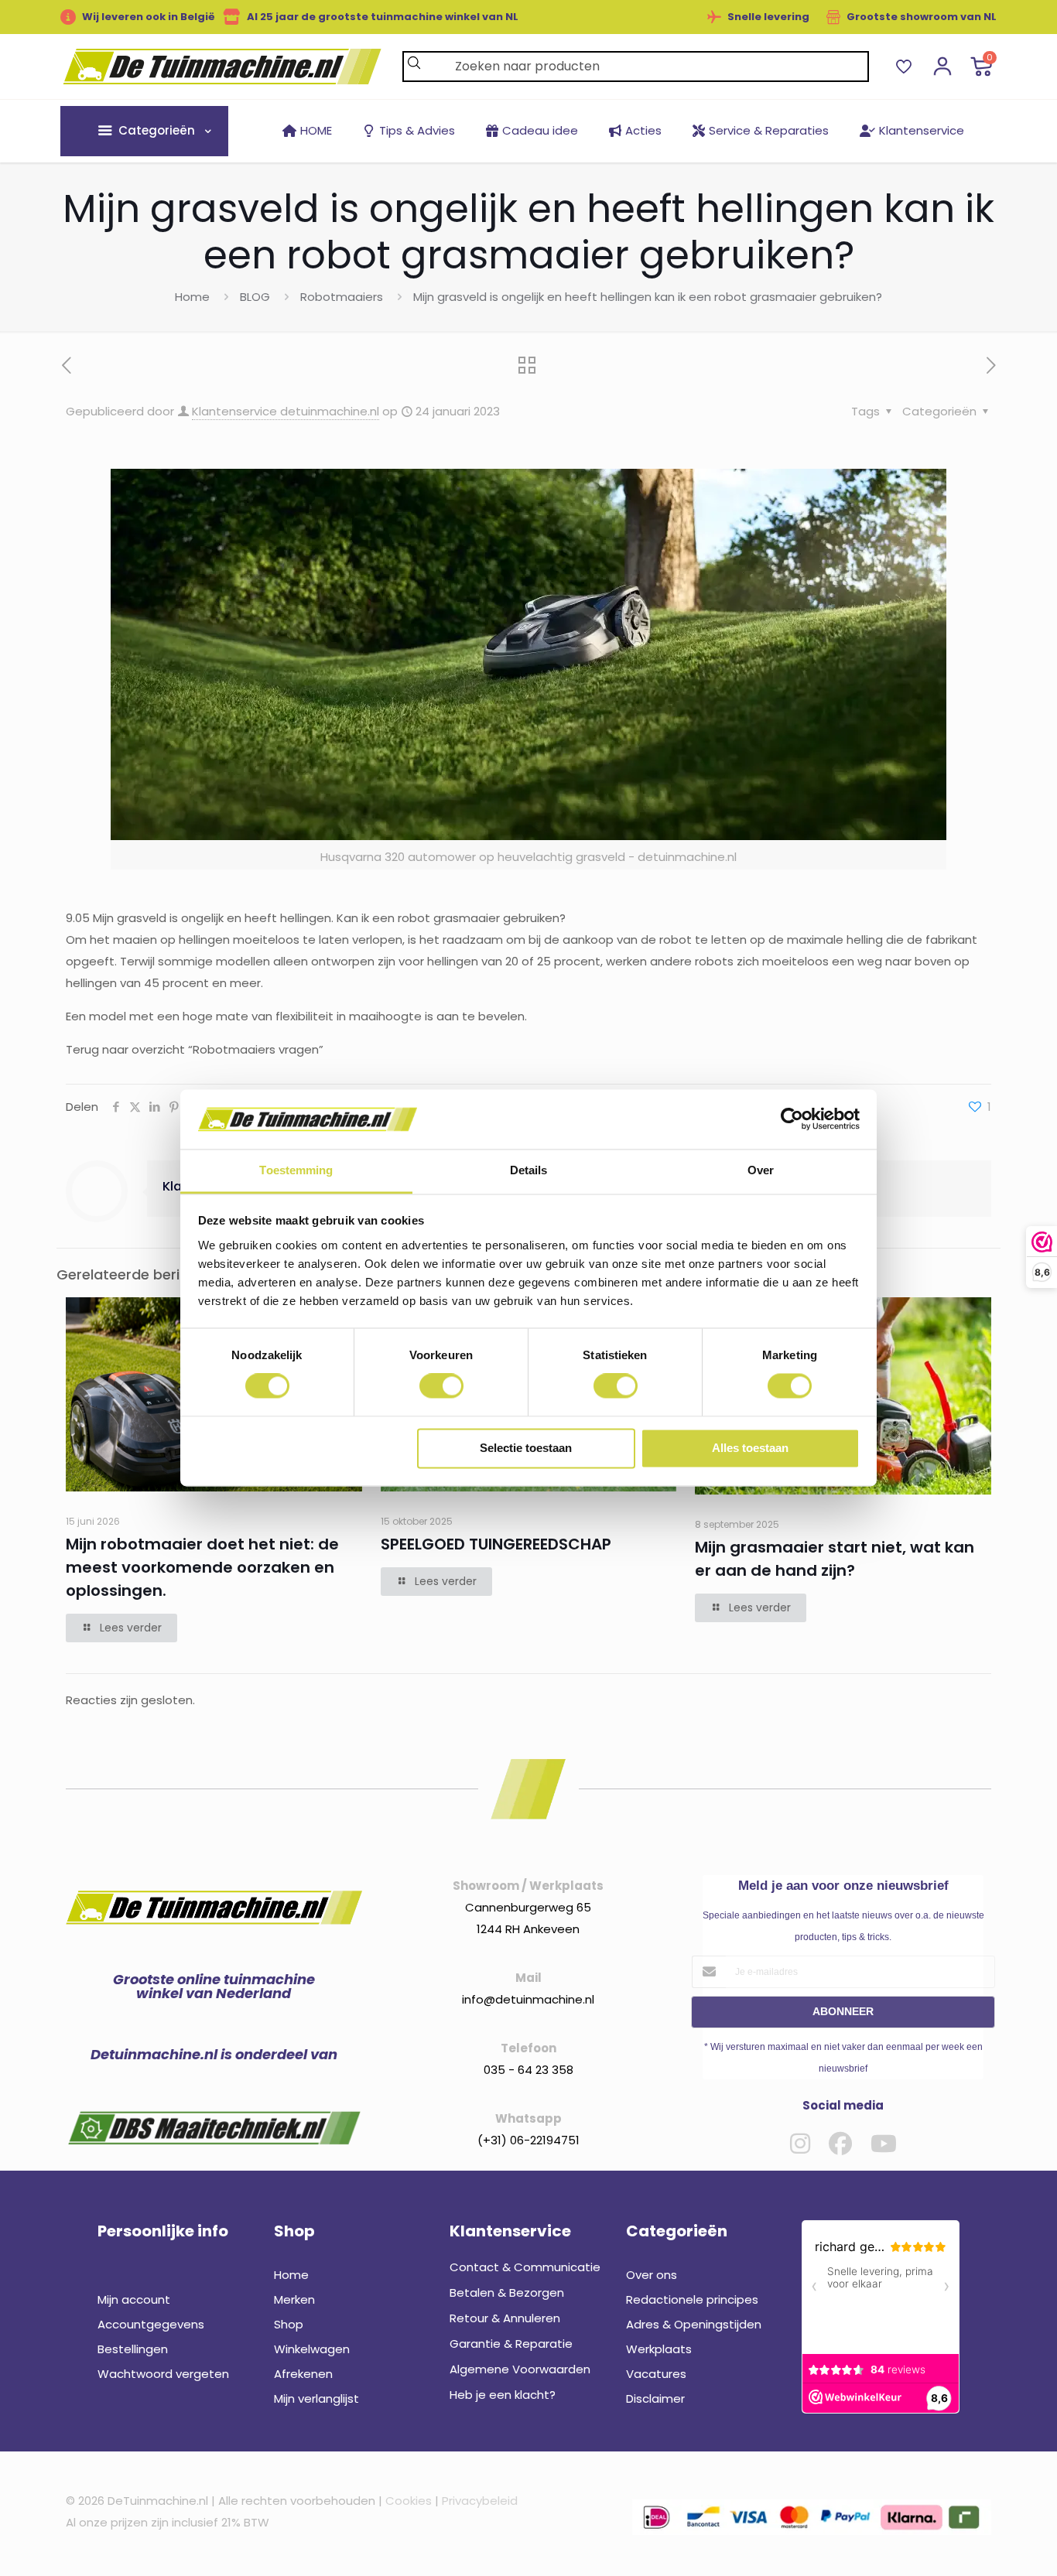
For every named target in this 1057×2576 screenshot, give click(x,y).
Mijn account (134, 2299)
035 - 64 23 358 (528, 2070)
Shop (289, 2324)
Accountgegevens (151, 2324)
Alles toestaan (750, 1448)
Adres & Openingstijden (694, 2324)
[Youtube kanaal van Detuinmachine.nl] (884, 2144)
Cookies (409, 2501)
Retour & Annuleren (505, 2318)
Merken (294, 2299)
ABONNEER (843, 2011)
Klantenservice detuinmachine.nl (286, 411)
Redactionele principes (692, 2299)
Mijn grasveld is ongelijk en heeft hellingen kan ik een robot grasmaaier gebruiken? (648, 297)
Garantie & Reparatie (511, 2344)
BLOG (255, 297)
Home (192, 297)
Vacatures (656, 2374)
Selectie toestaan (526, 1448)
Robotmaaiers (342, 297)
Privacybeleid (480, 2501)
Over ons (652, 2275)
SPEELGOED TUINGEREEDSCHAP (496, 1544)
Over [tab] (761, 1170)
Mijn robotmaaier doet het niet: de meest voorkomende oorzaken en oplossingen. (202, 1567)
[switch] (441, 1386)
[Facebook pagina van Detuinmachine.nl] (840, 2144)
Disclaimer (655, 2398)
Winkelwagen (312, 2349)
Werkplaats (659, 2349)
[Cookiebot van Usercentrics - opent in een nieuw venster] (792, 1119)
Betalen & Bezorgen (507, 2292)
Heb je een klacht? (503, 2395)
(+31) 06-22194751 (528, 2140)
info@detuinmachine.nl (528, 1999)
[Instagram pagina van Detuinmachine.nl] (800, 2144)
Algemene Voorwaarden (520, 2369)
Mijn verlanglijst (316, 2398)
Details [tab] (529, 1170)
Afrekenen (303, 2374)
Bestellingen (133, 2349)
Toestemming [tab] (296, 1170)
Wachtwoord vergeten (163, 2374)
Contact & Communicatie (525, 2267)
